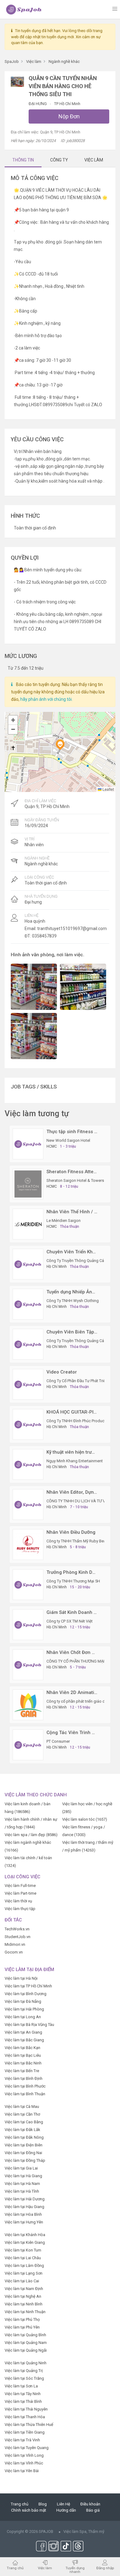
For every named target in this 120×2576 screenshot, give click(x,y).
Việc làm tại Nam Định (24, 2289)
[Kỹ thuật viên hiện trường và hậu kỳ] (28, 1464)
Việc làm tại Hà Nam (22, 2184)
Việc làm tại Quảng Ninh (26, 2363)
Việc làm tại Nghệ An (23, 2296)
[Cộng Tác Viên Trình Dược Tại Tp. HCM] (28, 1745)
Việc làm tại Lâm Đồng (24, 2266)
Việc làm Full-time (20, 1886)
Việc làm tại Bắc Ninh (23, 2063)
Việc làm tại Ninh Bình (24, 2304)
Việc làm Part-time (20, 1893)
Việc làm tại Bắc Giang (24, 2040)
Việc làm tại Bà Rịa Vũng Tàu (29, 2025)
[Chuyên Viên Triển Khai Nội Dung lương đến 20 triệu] (28, 1264)
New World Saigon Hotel (68, 1140)
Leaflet (108, 789)
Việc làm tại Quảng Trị (24, 2371)
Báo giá (93, 2510)
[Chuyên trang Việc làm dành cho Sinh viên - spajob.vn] (24, 9)
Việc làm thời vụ (18, 1901)
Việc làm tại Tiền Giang (25, 2432)
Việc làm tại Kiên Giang (25, 2242)
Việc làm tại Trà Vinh (22, 2440)
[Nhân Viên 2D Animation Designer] (28, 1705)
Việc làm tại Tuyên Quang (27, 2448)
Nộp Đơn (69, 116)
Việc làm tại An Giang (23, 2032)
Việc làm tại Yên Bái (22, 2471)
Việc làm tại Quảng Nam (26, 2343)
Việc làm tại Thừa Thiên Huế (29, 2425)
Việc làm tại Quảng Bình (25, 2335)
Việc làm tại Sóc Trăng (24, 2378)
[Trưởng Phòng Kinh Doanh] (28, 1584)
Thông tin (23, 160)
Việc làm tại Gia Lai (21, 2168)
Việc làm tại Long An (23, 2017)
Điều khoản (90, 2504)
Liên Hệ (64, 2504)
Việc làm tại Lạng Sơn (24, 2273)
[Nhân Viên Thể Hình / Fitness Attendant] (28, 1224)
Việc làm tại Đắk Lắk (22, 2130)
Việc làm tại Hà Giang (23, 2176)
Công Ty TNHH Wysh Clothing (73, 1301)
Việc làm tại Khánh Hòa (25, 2235)
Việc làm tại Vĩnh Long (24, 2455)
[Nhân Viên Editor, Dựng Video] (28, 1504)
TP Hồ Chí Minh (67, 104)
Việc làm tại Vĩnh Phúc (24, 2463)
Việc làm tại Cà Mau (22, 2107)
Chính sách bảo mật (29, 2510)
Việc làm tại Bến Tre (22, 2071)
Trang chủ (20, 2504)
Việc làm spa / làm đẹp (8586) (31, 1835)
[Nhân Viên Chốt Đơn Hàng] (28, 1665)
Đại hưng (38, 104)
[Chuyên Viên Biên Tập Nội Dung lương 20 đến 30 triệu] (28, 1344)
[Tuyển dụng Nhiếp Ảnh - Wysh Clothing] (28, 1304)
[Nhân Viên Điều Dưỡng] (28, 1544)
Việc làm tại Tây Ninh (23, 2394)
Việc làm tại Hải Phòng (24, 2009)
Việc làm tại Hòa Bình (23, 2214)
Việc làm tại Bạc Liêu (23, 2055)
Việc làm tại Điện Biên (24, 2145)
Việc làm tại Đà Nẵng (23, 2001)
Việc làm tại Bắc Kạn (22, 2048)
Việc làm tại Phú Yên (22, 2327)
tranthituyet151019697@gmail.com (72, 929)
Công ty (59, 160)
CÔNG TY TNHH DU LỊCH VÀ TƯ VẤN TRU (83, 1501)
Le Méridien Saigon (64, 1221)
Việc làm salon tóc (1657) (85, 1819)
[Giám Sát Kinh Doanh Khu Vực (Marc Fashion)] (28, 1625)
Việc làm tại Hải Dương (25, 2199)
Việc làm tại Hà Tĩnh (22, 2191)
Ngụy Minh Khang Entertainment (75, 1461)
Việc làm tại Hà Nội (21, 1978)
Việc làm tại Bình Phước (25, 2086)
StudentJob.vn (18, 1937)
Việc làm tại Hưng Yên (24, 2222)
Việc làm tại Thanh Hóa (25, 2417)
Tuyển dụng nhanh (75, 2570)
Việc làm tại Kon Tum (23, 2250)
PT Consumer (58, 1741)
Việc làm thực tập (20, 1909)
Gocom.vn (14, 1952)
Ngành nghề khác (41, 864)
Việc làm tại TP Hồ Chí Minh (28, 1986)
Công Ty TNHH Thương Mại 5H (73, 1581)
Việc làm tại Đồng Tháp (25, 2160)
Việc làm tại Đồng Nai (23, 2153)
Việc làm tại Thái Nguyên (26, 2409)
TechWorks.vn (17, 1929)
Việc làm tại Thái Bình (23, 2401)
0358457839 (44, 936)
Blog (43, 2504)
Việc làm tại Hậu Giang (24, 2207)
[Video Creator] (28, 1384)
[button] (60, 745)
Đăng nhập (105, 2568)
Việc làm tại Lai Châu (23, 2258)
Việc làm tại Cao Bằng (24, 2122)
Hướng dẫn (66, 2510)
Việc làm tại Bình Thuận (25, 2094)
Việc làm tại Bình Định (24, 2078)
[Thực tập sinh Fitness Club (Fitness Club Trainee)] (28, 1144)
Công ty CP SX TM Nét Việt (70, 1621)
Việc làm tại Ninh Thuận (25, 2312)
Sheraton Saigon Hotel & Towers (75, 1180)
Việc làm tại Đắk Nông (24, 2137)
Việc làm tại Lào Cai (22, 2281)
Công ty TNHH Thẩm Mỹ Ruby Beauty (79, 1541)
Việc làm (45, 2568)
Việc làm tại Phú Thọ (22, 2319)
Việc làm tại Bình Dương (26, 1994)
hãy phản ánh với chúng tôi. (46, 699)
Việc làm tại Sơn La (21, 2386)
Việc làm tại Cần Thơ (22, 2114)
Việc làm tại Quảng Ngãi (26, 2350)
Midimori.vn (15, 1944)
